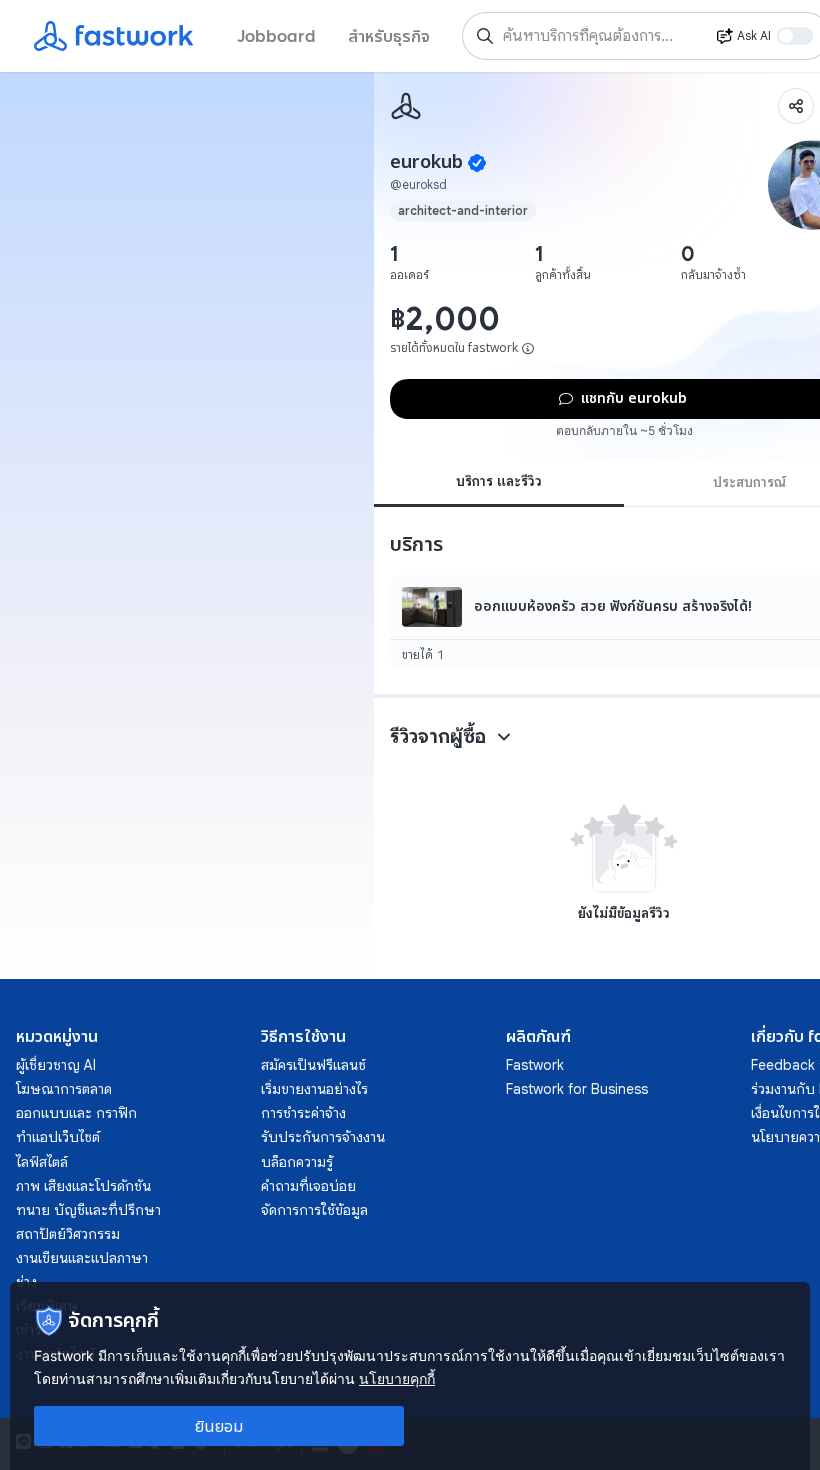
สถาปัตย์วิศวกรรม (68, 1234)
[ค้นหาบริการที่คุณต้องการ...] (485, 36)
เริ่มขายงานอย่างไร (314, 1089)
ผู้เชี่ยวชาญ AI (56, 1065)
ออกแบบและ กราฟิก (76, 1113)
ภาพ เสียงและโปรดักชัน (83, 1186)
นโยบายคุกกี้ (397, 1378)
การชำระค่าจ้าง (303, 1113)
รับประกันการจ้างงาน (323, 1137)
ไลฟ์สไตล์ (42, 1162)
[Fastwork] (406, 106)
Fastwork (535, 1065)
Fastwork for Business (577, 1089)
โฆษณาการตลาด (64, 1089)
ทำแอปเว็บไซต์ (58, 1137)
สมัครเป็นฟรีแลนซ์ (313, 1065)
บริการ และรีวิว (499, 481)
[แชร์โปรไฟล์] (796, 106)
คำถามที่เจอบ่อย (308, 1186)
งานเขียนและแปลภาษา (82, 1258)
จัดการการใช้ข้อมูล (314, 1210)
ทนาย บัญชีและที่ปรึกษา (88, 1210)
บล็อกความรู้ (297, 1162)
